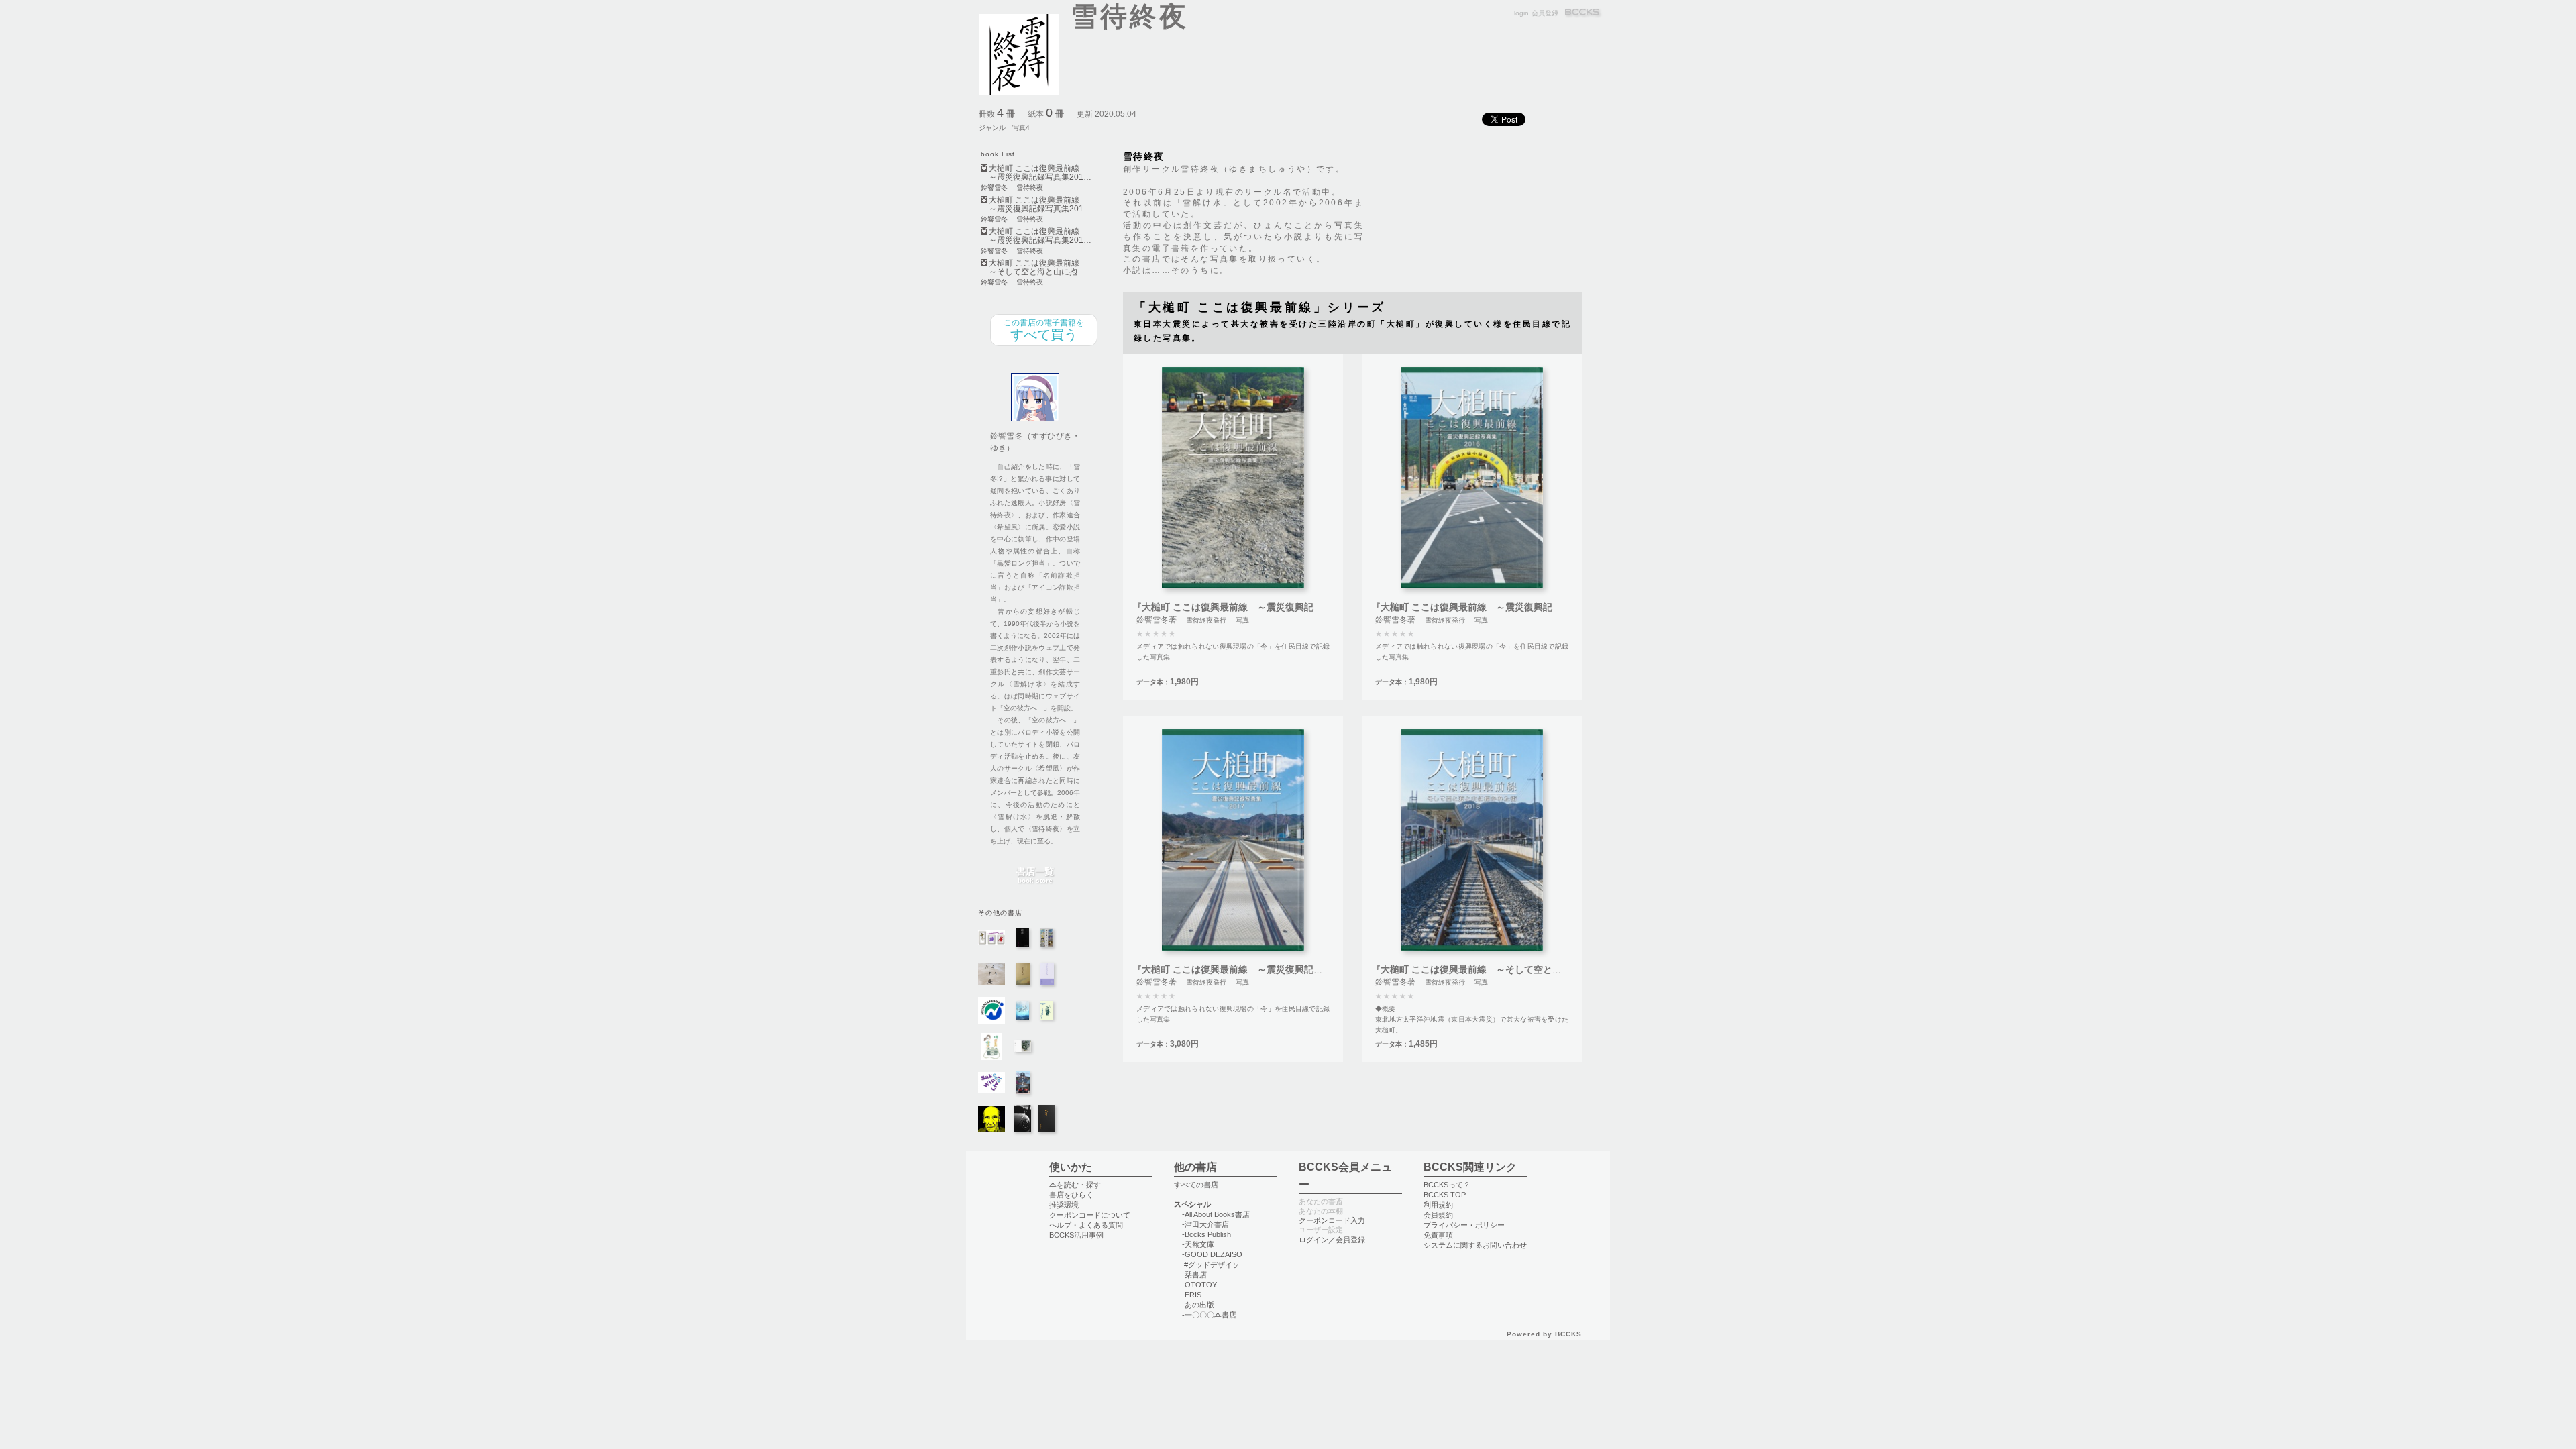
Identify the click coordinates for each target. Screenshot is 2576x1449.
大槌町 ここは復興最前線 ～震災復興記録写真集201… (1040, 173)
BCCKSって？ (1447, 1185)
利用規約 (1438, 1205)
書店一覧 (1035, 876)
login (1521, 13)
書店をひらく (1071, 1195)
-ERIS (1192, 1295)
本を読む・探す (1075, 1185)
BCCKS (1583, 13)
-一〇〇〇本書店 (1209, 1315)
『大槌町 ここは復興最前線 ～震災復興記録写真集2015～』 (1262, 607)
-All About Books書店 (1216, 1214)
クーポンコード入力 (1332, 1220)
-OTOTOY (1199, 1285)
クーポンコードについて (1090, 1215)
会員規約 (1438, 1215)
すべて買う (1044, 330)
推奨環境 (1064, 1205)
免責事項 (1438, 1235)
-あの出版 (1198, 1305)
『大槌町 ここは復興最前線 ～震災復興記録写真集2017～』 (1262, 969)
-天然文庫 (1198, 1244)
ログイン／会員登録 (1332, 1240)
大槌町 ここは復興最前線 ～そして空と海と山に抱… (1038, 268)
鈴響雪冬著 (1157, 620)
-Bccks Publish (1206, 1234)
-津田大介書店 (1205, 1224)
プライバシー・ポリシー (1464, 1225)
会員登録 (1545, 13)
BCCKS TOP (1445, 1195)
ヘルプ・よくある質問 (1086, 1225)
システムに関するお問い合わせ (1475, 1245)
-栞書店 (1194, 1275)
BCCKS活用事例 (1076, 1235)
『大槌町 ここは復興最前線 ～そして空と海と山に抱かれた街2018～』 (1524, 969)
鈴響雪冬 (994, 188)
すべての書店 (1196, 1185)
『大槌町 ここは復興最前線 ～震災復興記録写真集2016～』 (1501, 607)
